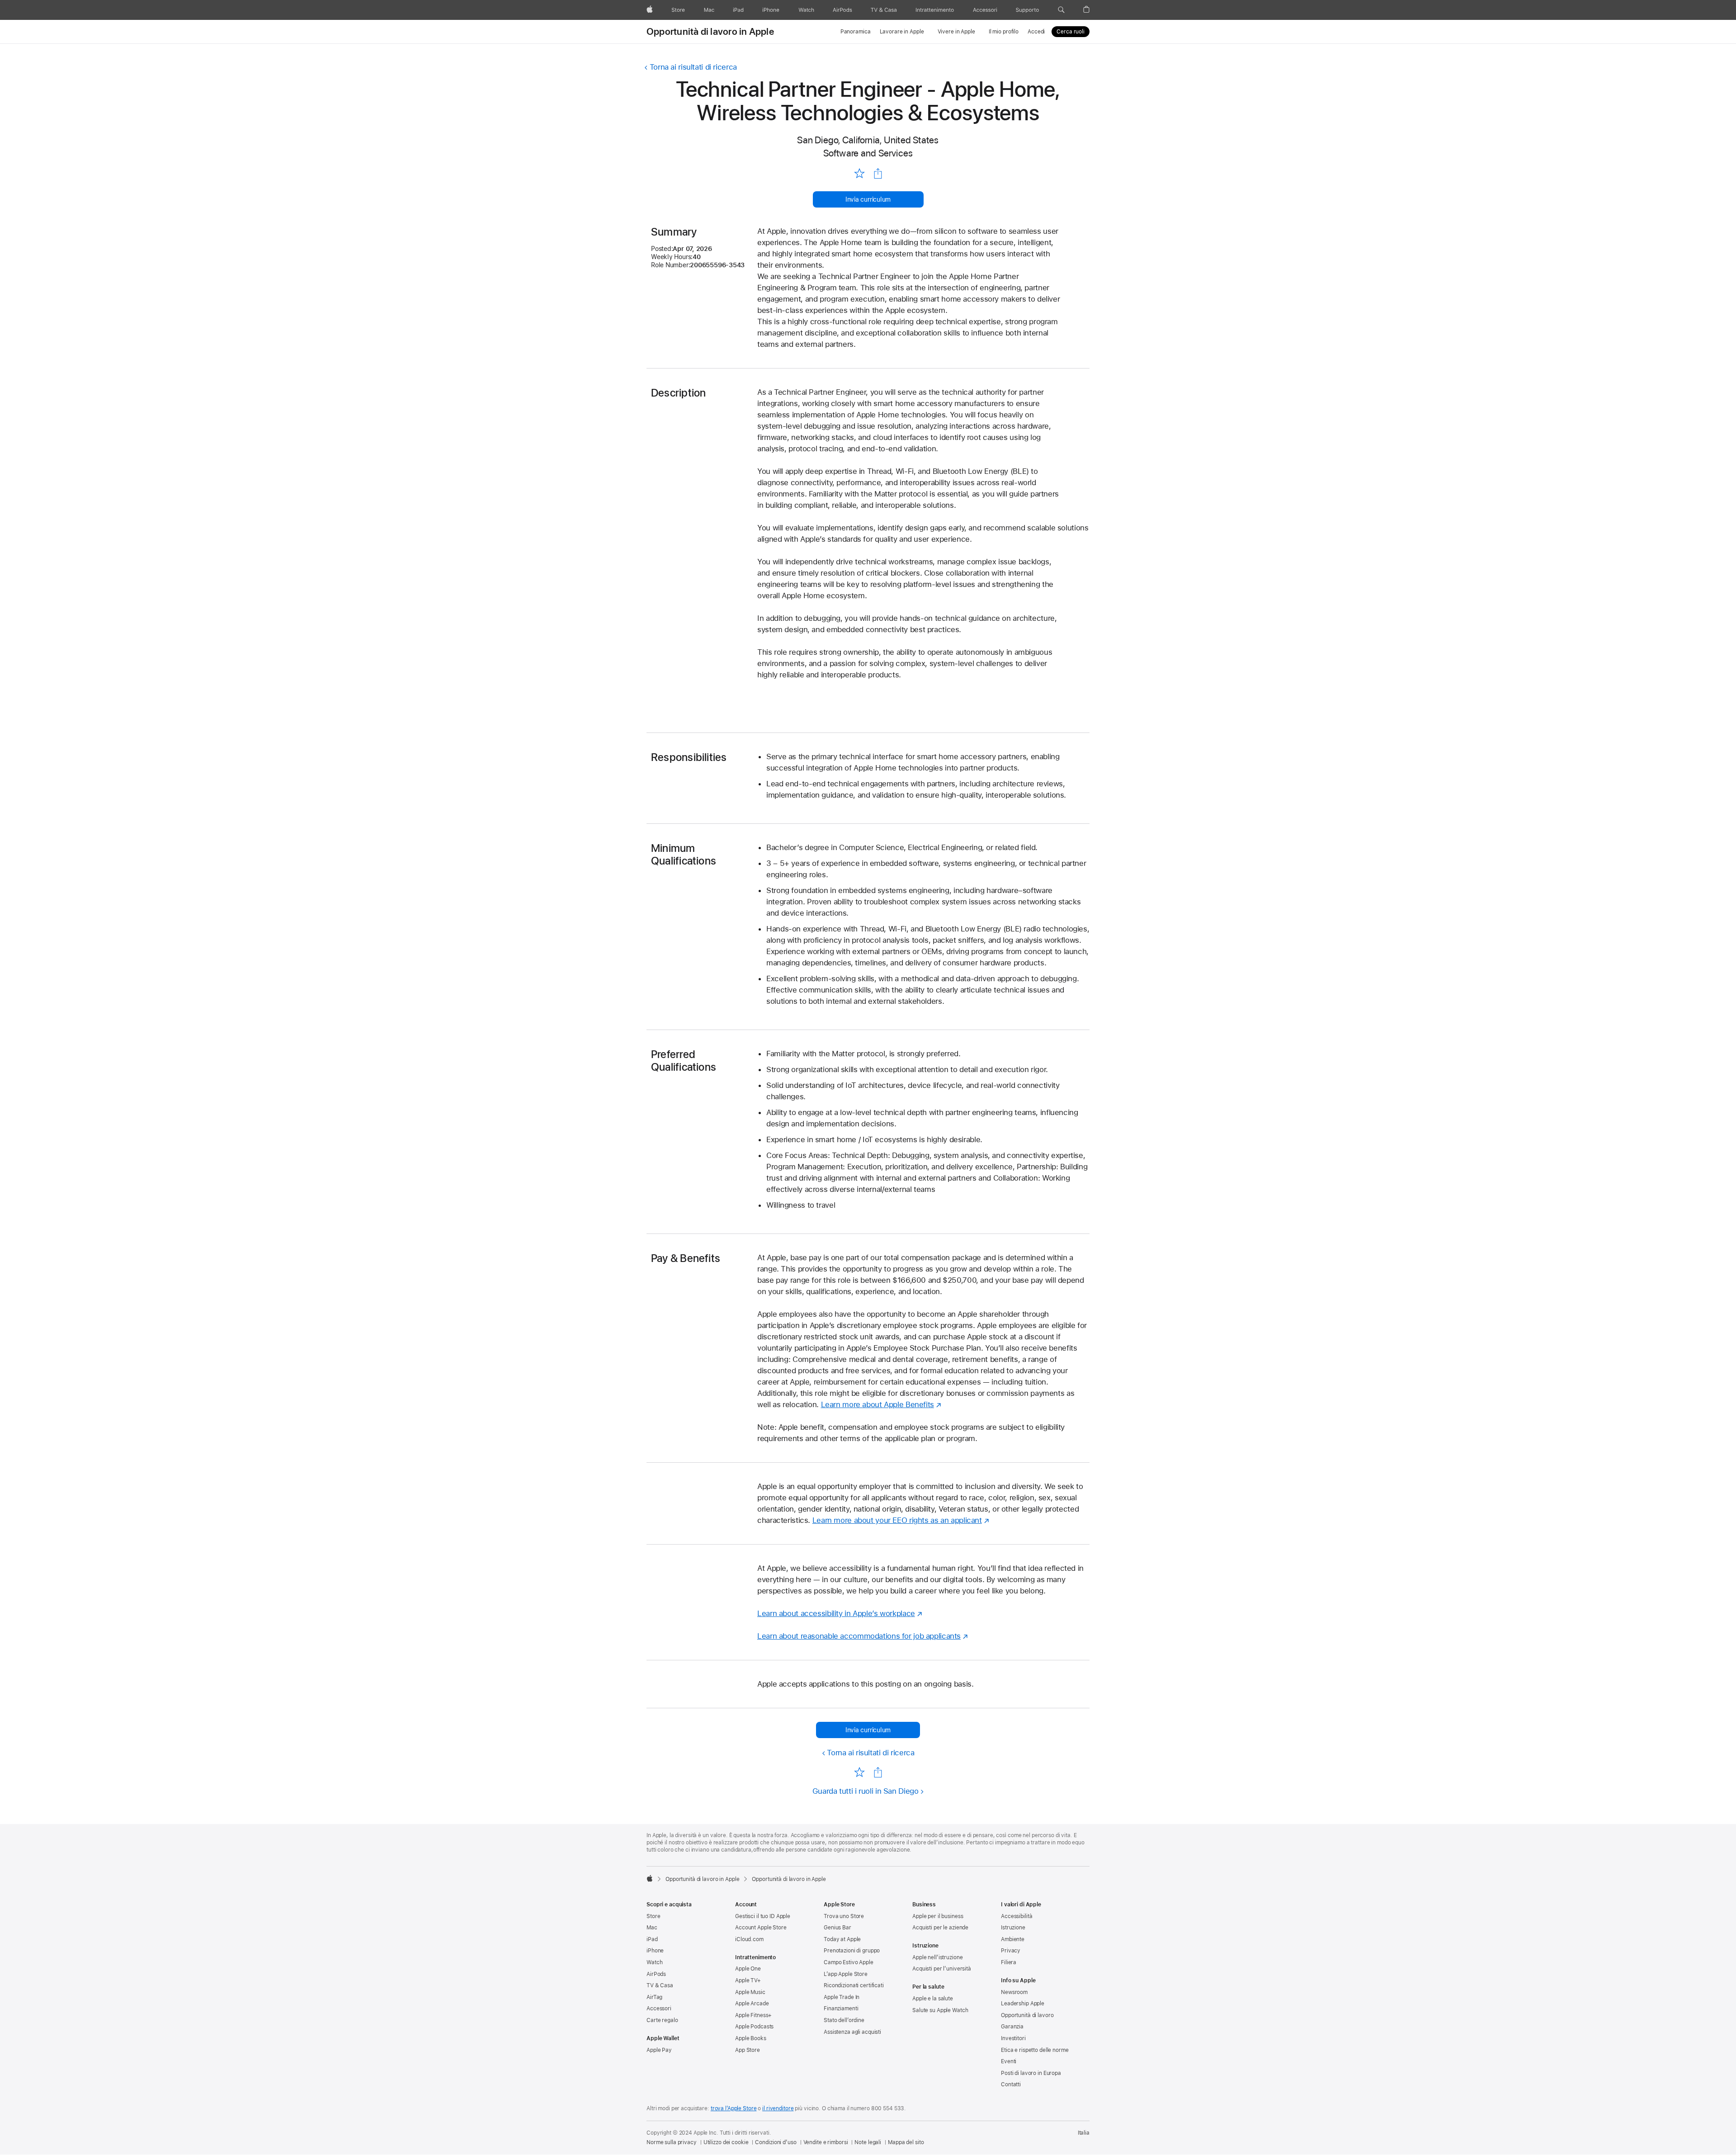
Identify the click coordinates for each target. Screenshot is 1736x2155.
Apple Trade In (842, 1997)
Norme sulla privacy (672, 2142)
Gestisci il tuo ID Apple (763, 1916)
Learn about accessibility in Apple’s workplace (836, 1613)
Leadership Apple (1023, 2004)
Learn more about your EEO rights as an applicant (897, 1520)
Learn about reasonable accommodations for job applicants (859, 1636)
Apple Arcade (752, 2004)
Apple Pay (659, 2050)
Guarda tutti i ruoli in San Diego (866, 1791)
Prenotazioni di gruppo (852, 1951)
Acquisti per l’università (942, 1969)
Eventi (1009, 2061)
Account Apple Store (761, 1928)
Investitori (1013, 2038)
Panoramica (856, 32)
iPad (652, 1939)
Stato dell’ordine (844, 2020)
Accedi (1036, 32)
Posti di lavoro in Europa (1031, 2073)
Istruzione (1013, 1928)
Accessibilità (1017, 1916)
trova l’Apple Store (734, 2108)
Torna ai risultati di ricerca (693, 67)
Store (653, 1916)
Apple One (748, 1969)
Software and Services (868, 153)
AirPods (656, 1974)
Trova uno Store (844, 1916)
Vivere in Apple (956, 32)
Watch (654, 1962)
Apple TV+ (748, 1980)
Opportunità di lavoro (1027, 2015)
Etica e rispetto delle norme (1035, 2050)
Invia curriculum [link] (868, 199)
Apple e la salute (933, 1999)
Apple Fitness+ (753, 2015)
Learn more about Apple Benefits (877, 1404)
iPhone (655, 1951)
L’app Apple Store (846, 1974)
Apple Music (750, 1992)
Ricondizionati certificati (854, 1985)
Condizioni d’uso (776, 2142)
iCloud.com (749, 1939)
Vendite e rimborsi (826, 2142)
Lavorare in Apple (902, 32)
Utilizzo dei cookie (726, 2142)
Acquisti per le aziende (940, 1928)
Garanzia (1012, 2027)
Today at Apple (842, 1939)
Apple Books (751, 2038)
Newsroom (1014, 1992)
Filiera (1009, 1962)
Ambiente (1013, 1939)
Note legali (868, 2142)
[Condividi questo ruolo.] (878, 174)
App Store (748, 2050)
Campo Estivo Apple (849, 1962)
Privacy (1011, 1951)
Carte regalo (662, 2020)
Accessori (659, 2008)
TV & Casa (660, 1985)
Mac (652, 1928)
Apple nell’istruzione (937, 1957)
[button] (1061, 10)
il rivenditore (778, 2108)
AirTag (654, 1997)
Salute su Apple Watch (940, 2010)
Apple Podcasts (754, 2027)
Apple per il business (938, 1916)
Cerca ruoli (1071, 32)
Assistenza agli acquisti (852, 2032)
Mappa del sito (906, 2142)
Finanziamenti (841, 2008)
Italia (1084, 2133)
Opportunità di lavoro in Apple (710, 32)
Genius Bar (837, 1928)
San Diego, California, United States (868, 140)
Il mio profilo (1004, 32)
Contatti (1011, 2084)
